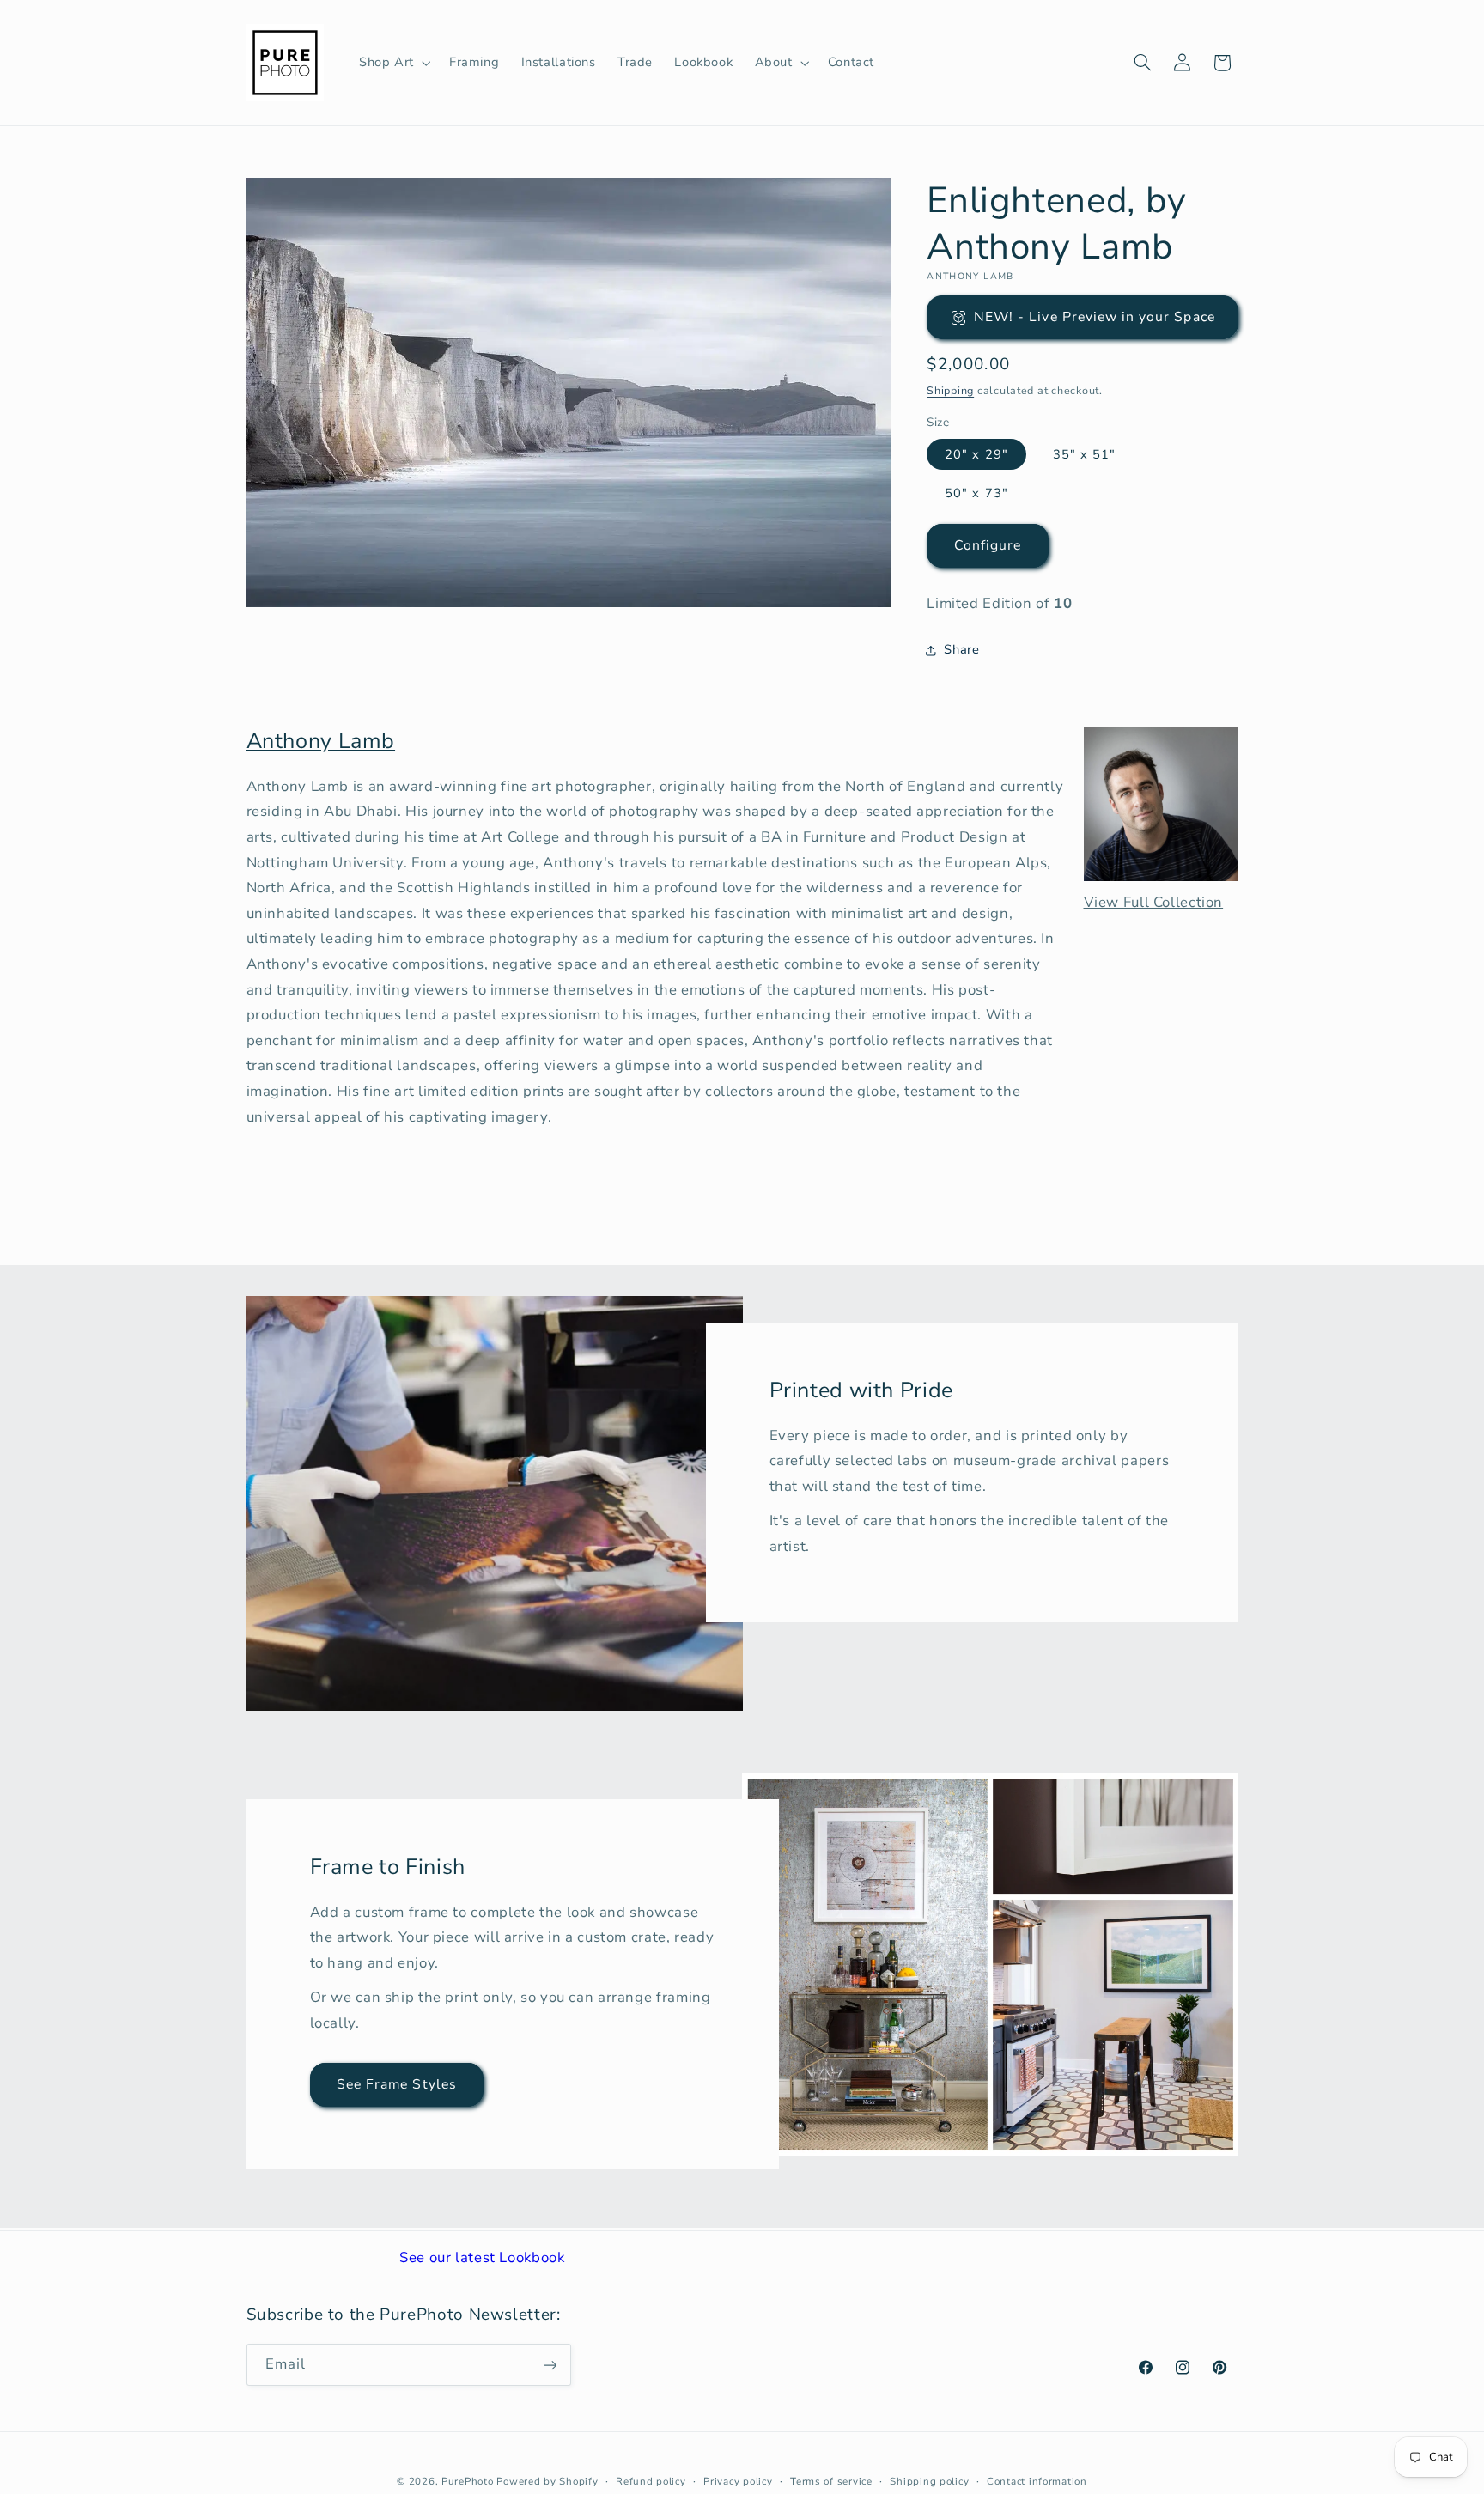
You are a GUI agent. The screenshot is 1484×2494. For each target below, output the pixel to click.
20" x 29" (976, 454)
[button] (393, 63)
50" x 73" (976, 493)
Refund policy (651, 2481)
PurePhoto (468, 2481)
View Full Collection (1154, 902)
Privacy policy (738, 2481)
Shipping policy (929, 2481)
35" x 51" (1084, 454)
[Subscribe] (550, 2365)
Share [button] (961, 649)
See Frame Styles (397, 2084)
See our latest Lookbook (482, 2257)
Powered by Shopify (547, 2481)
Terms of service (831, 2481)
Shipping (950, 390)
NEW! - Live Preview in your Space (1095, 317)
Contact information (1037, 2481)
